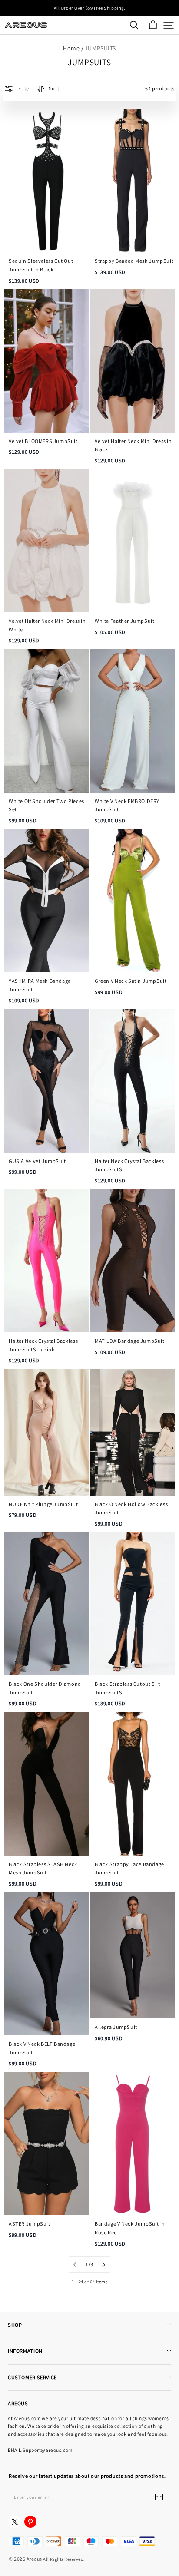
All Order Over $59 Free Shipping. (89, 8)
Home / (73, 48)
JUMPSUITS (100, 48)
